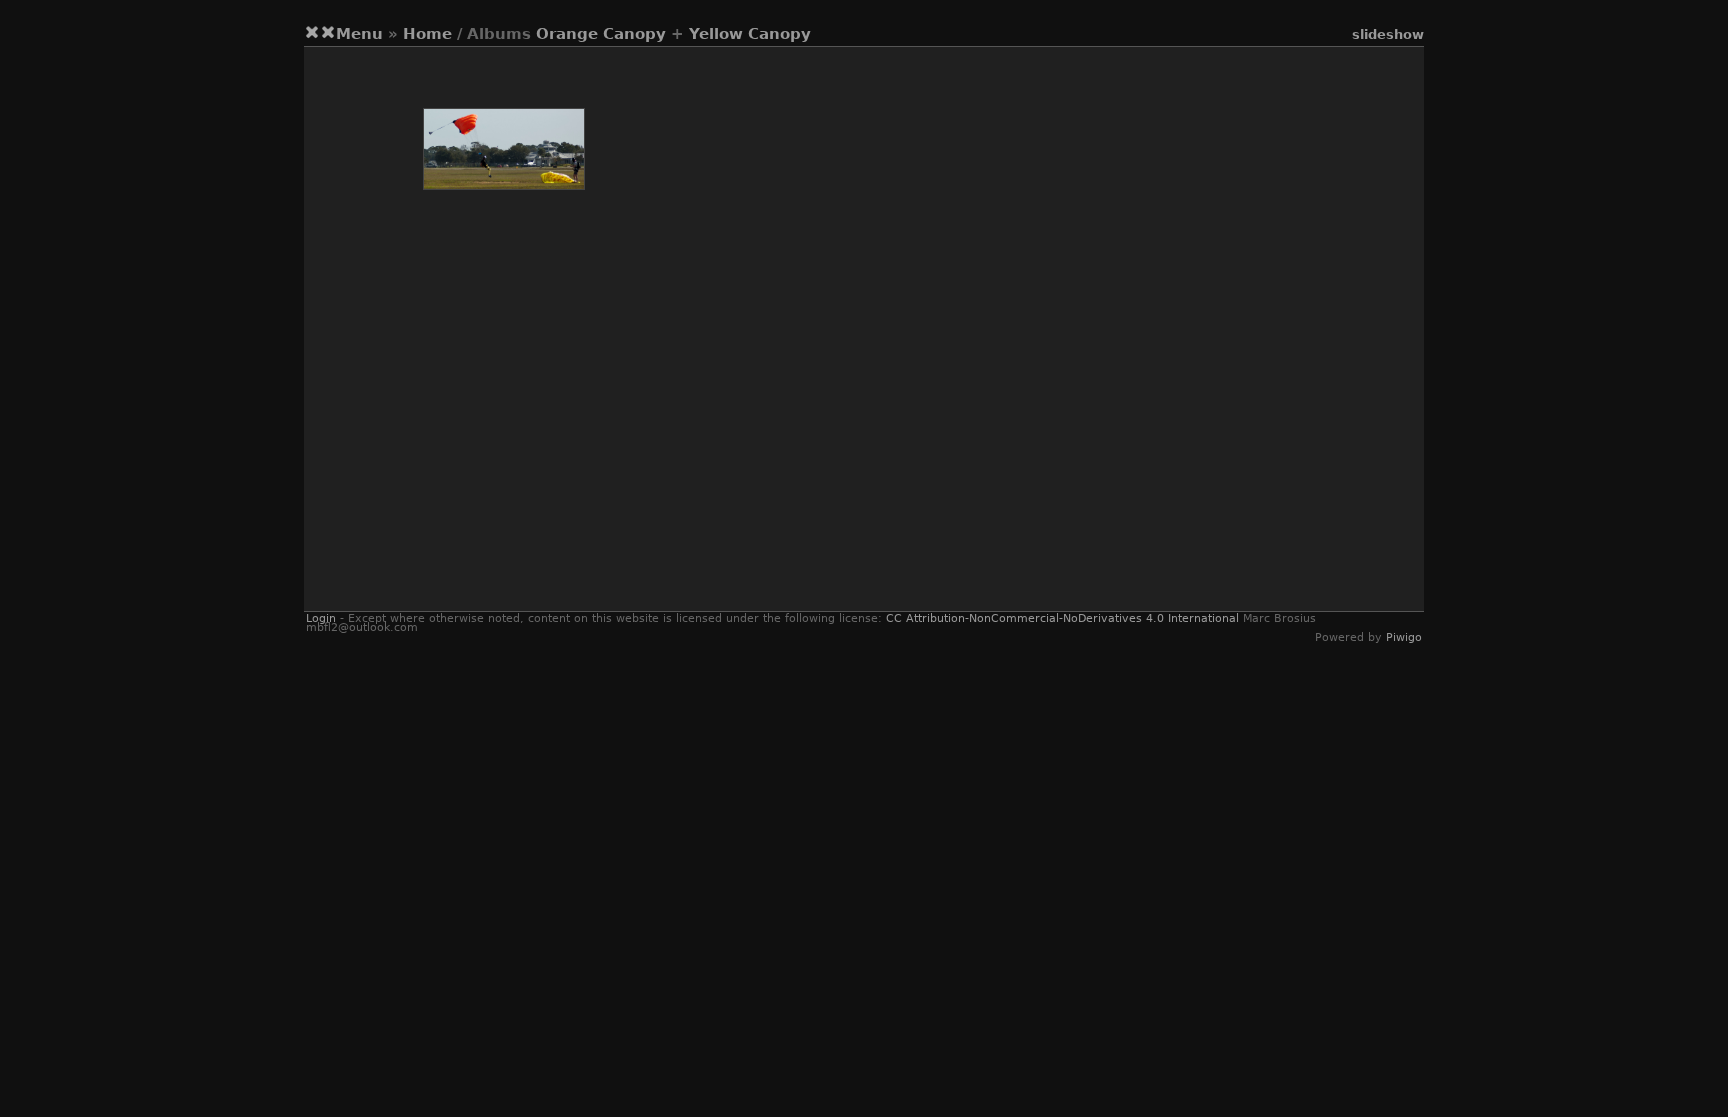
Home (427, 34)
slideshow (1388, 34)
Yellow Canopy (750, 34)
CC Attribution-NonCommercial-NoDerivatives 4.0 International (1062, 618)
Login (321, 618)
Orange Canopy (601, 34)
